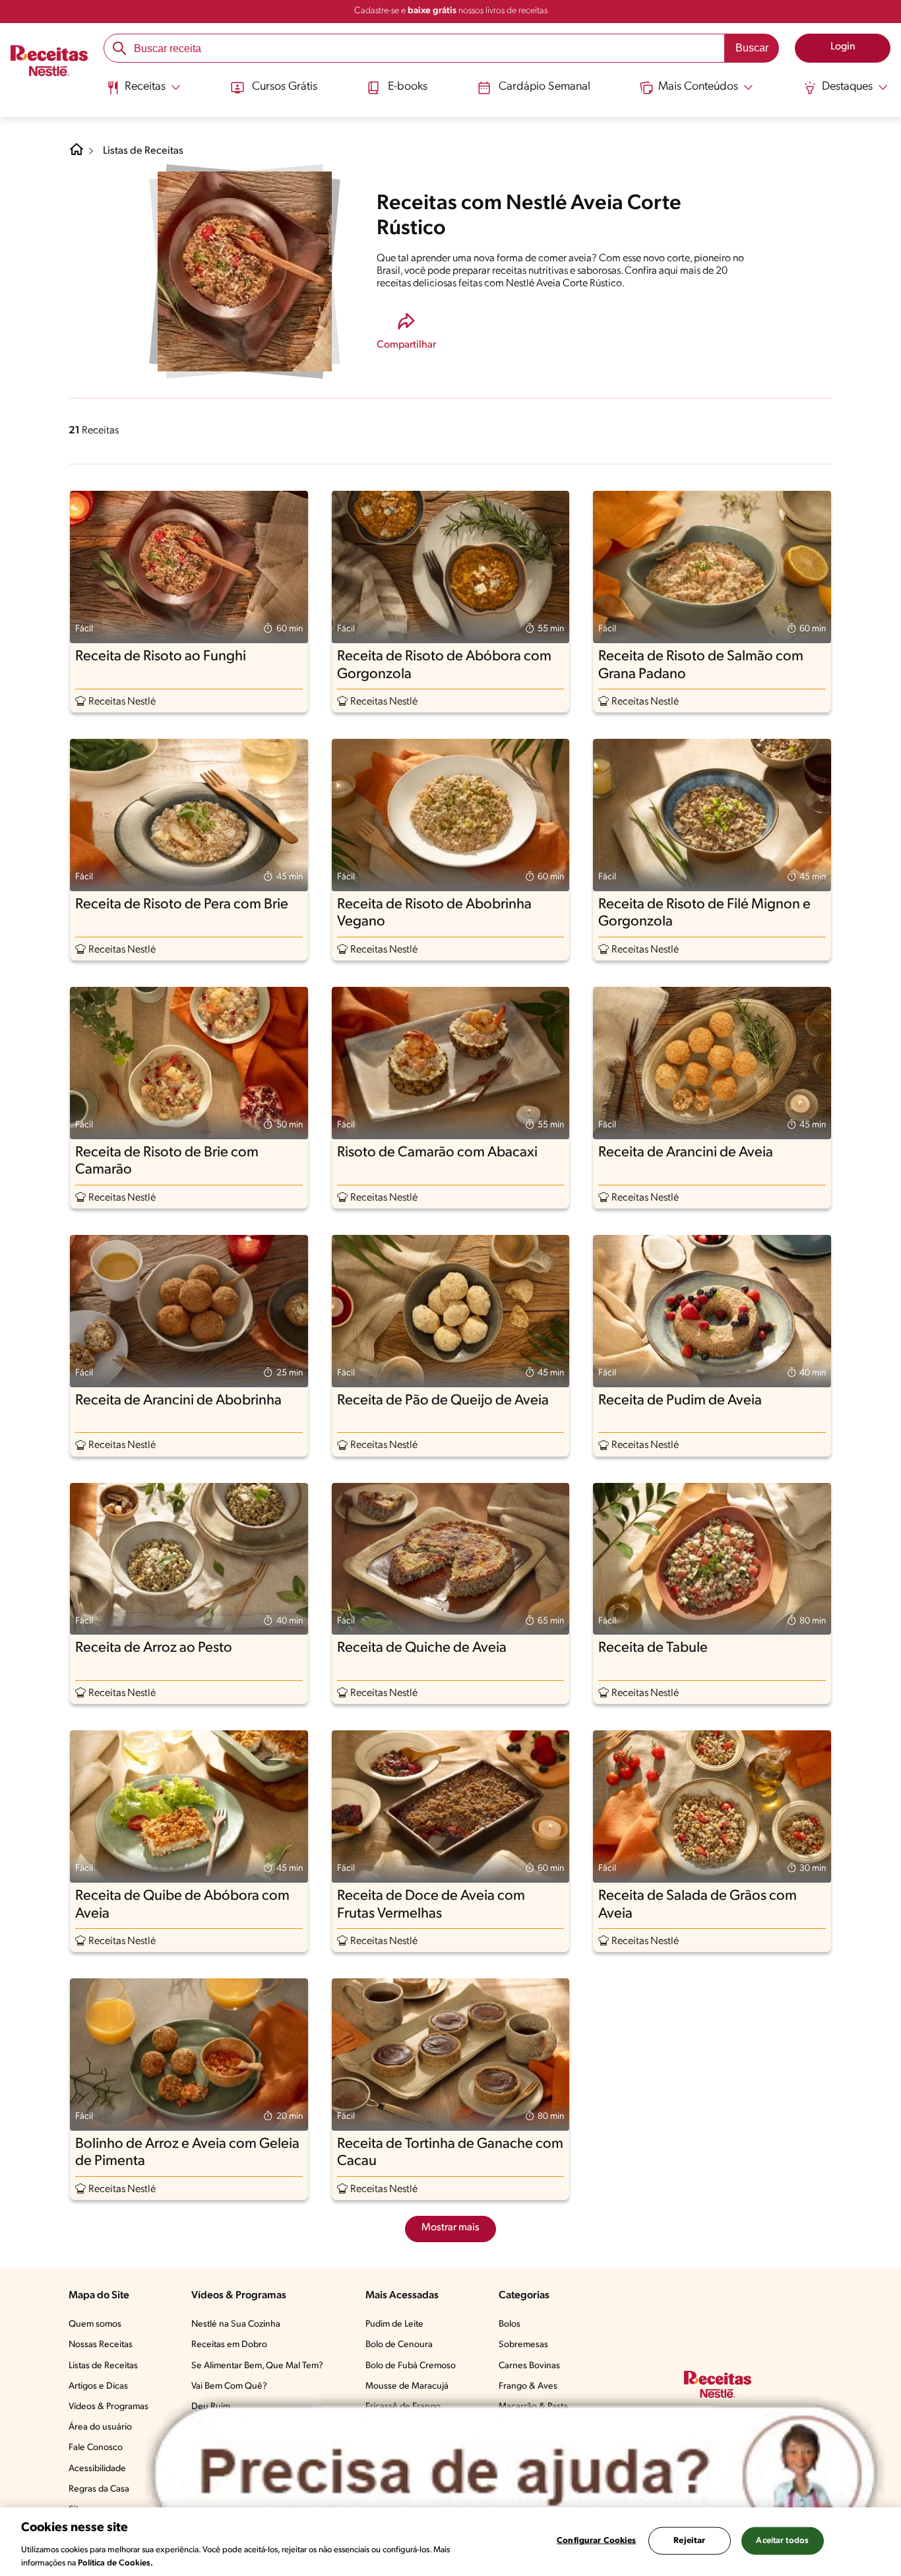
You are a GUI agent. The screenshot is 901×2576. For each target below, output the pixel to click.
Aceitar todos (782, 2541)
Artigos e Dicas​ (98, 2386)
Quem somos (95, 2324)
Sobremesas (523, 2345)
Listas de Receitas (143, 151)
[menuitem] (143, 92)
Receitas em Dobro (229, 2345)
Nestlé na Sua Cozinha (236, 2324)
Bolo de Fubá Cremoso (411, 2366)
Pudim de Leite (394, 2324)
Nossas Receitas (101, 2345)
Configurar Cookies (596, 2541)
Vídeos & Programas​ (109, 2407)
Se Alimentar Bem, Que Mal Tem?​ (257, 2366)
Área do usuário (100, 2427)
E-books (408, 87)
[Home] (77, 154)
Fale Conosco (96, 2448)
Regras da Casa (99, 2489)
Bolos (510, 2324)
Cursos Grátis (285, 87)
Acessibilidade (97, 2469)
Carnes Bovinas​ (529, 2366)
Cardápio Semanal (544, 87)
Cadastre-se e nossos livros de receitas (451, 11)
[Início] (49, 63)
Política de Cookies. (115, 2562)
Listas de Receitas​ (103, 2366)
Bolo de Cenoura (399, 2345)
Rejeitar (689, 2541)
